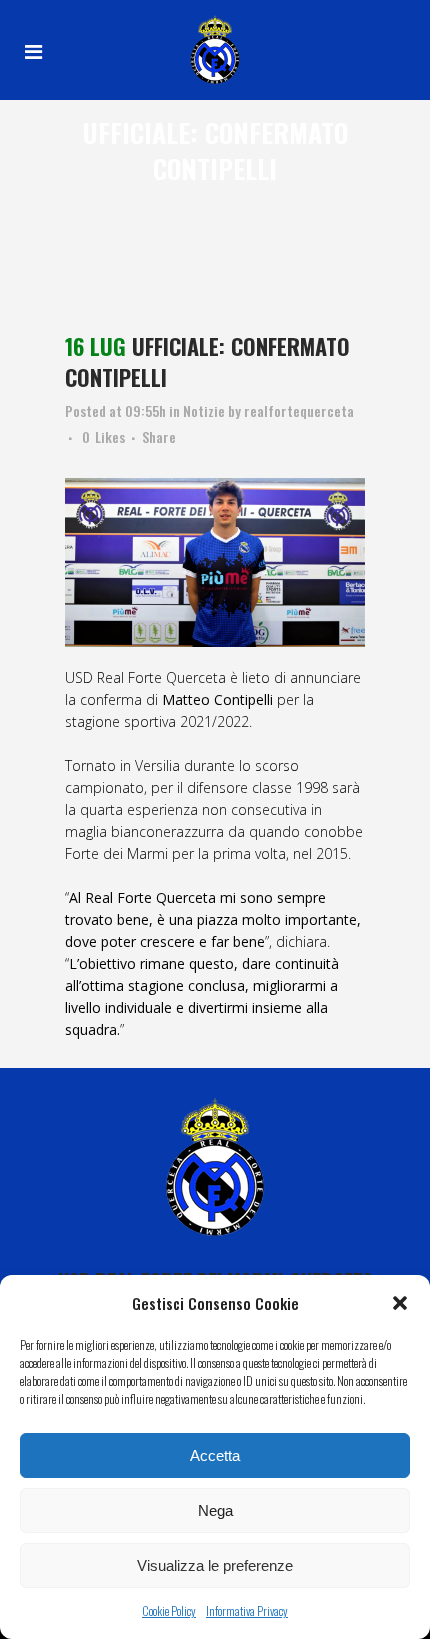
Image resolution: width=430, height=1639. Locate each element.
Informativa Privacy (247, 1610)
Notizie (204, 410)
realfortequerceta (299, 410)
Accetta (215, 1455)
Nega (215, 1510)
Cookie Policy (169, 1610)
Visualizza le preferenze (215, 1565)
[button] (400, 1303)
